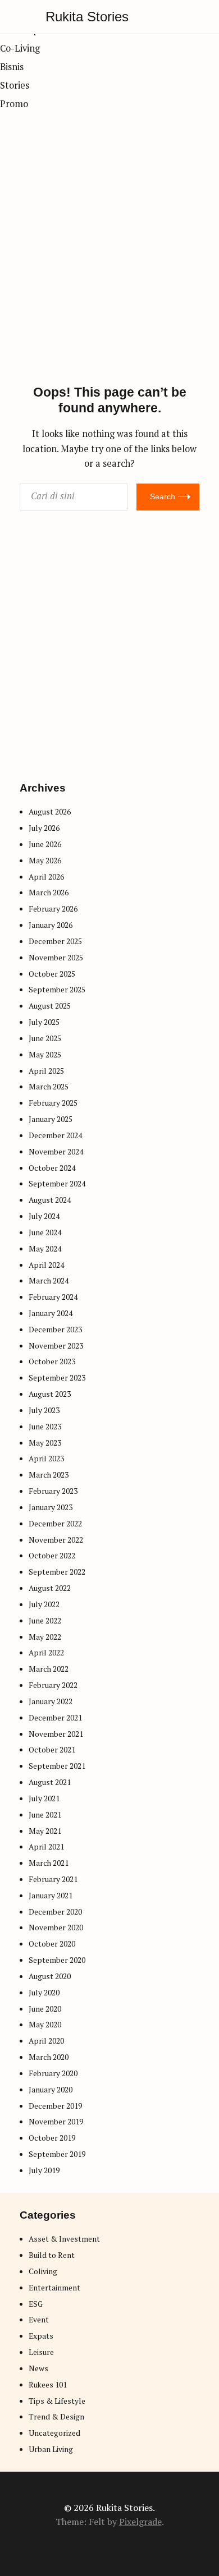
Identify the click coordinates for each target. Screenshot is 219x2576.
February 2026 (53, 909)
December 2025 (55, 941)
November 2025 (56, 958)
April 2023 (46, 1459)
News (38, 2368)
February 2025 (53, 1103)
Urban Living (51, 2449)
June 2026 (45, 844)
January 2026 (51, 925)
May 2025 (45, 1055)
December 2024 (55, 1135)
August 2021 (50, 1782)
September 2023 (57, 1378)
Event (39, 2320)
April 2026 (46, 877)
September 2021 (57, 1766)
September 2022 (57, 1572)
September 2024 (57, 1184)
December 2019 (55, 2106)
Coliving (43, 2271)
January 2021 (51, 1896)
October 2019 (52, 2138)
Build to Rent (52, 2255)
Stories (15, 85)
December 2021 (55, 1718)
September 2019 (57, 2154)
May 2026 (45, 861)
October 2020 (52, 1944)
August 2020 (50, 1976)
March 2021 (49, 1863)
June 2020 (45, 2009)
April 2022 (46, 1653)
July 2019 (44, 2170)
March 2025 (49, 1087)
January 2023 (51, 1507)
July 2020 (44, 1993)
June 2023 (45, 1427)
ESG (36, 2304)
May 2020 (45, 2025)
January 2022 (51, 1701)
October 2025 (52, 974)
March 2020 (49, 2057)
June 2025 (45, 1038)
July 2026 (44, 828)
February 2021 (53, 1879)
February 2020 (53, 2073)
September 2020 (57, 1960)
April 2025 (46, 1071)
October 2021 (52, 1750)
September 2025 (57, 990)
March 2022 (49, 1669)
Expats (41, 2336)
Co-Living (20, 48)
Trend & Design (56, 2417)
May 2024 (45, 1249)
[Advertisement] (109, 270)
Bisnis (12, 67)
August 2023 (50, 1394)
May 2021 (45, 1831)
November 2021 (56, 1734)
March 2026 (49, 893)
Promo (14, 104)
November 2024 (56, 1152)
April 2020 (46, 2041)
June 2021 (45, 1815)
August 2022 (50, 1588)
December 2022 (55, 1524)
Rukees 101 (48, 2385)
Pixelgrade (140, 2522)
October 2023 (52, 1361)
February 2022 (53, 1685)
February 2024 (53, 1297)
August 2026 (50, 812)
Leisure (41, 2352)
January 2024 (51, 1313)
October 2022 (52, 1556)
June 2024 (45, 1232)
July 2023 (44, 1410)
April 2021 (46, 1847)
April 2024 (46, 1265)
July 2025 (44, 1022)
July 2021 (44, 1798)
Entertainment (54, 2288)
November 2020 (56, 1928)
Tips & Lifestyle (57, 2401)
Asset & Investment (64, 2239)
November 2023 (56, 1346)
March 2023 (49, 1475)
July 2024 (44, 1216)
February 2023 (53, 1491)
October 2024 (52, 1168)
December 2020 (55, 1912)
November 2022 (56, 1540)
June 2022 (45, 1621)
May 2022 (45, 1637)
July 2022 (44, 1604)
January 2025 (51, 1119)
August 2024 (50, 1200)
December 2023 (55, 1330)
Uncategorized (54, 2433)
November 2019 (56, 2122)
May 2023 (45, 1443)
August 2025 (50, 1006)
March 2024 (49, 1281)
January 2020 (51, 2090)
